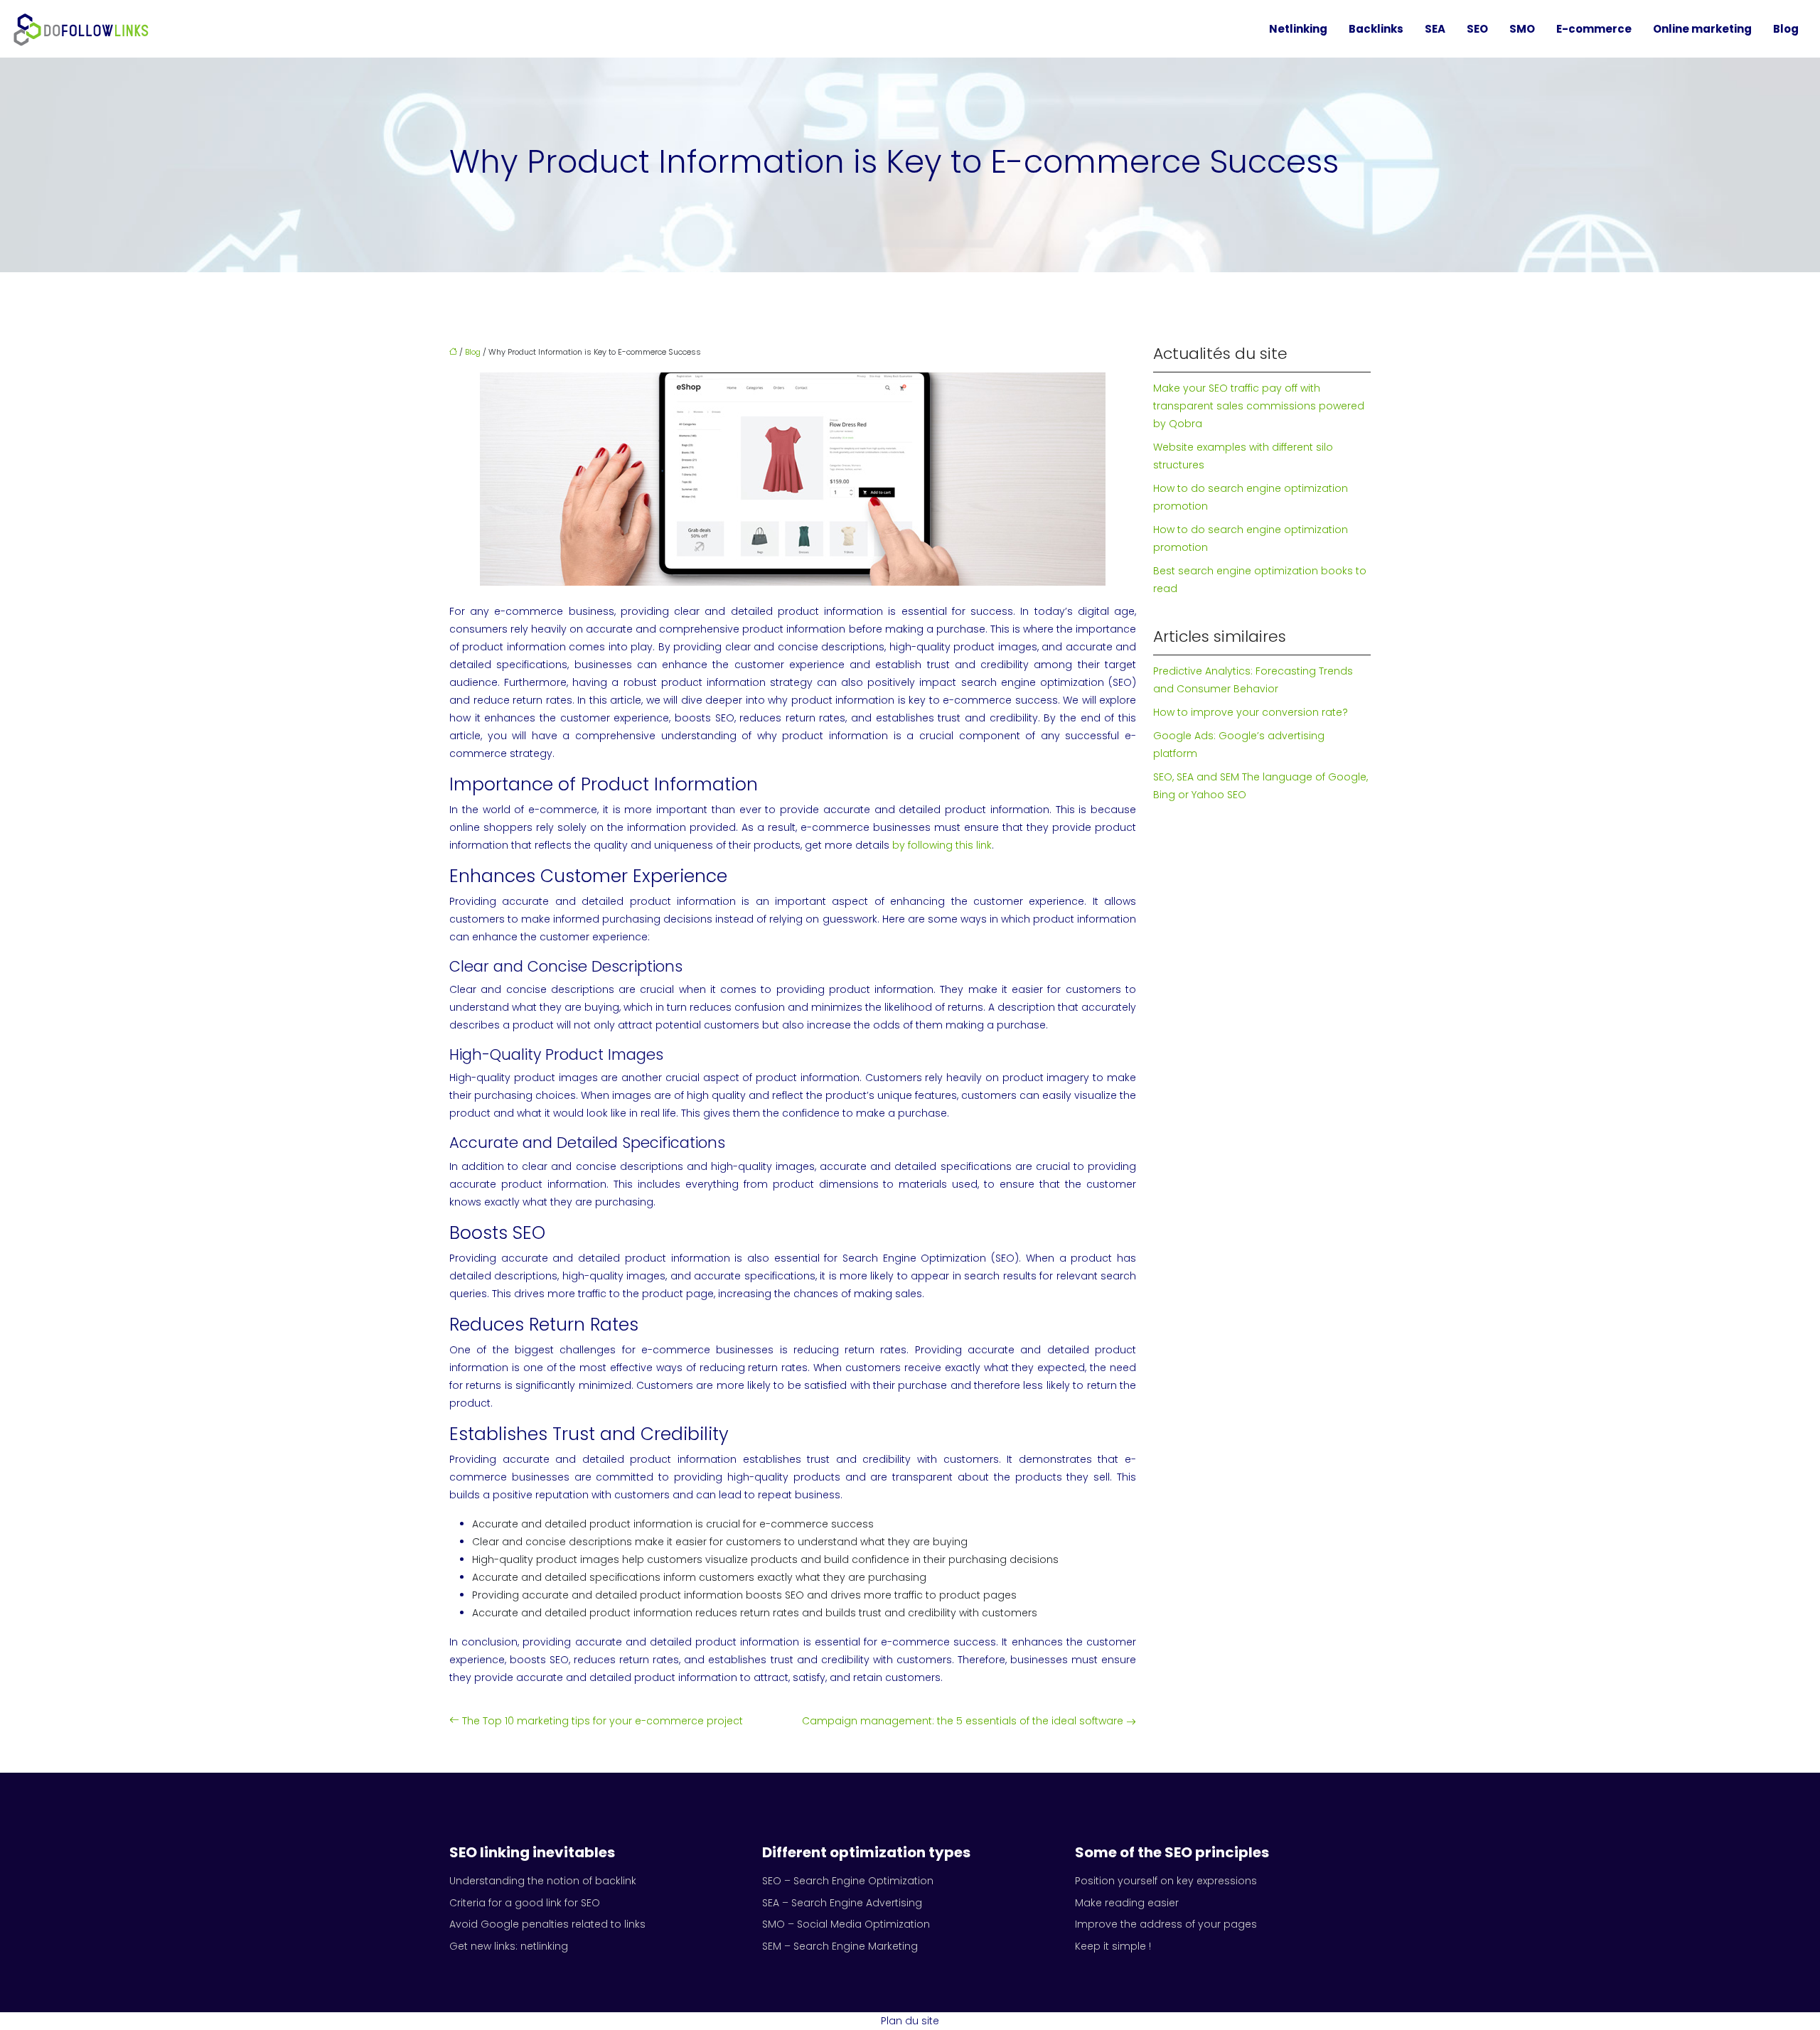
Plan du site (910, 2021)
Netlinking (1298, 29)
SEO (1477, 29)
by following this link (942, 845)
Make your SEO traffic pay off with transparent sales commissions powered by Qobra (1259, 406)
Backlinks (1376, 29)
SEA (1435, 29)
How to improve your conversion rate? (1251, 712)
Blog (1786, 29)
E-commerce (1594, 29)
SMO (1522, 29)
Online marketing (1702, 29)
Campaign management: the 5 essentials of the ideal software (963, 1721)
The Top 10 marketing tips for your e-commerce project (603, 1721)
